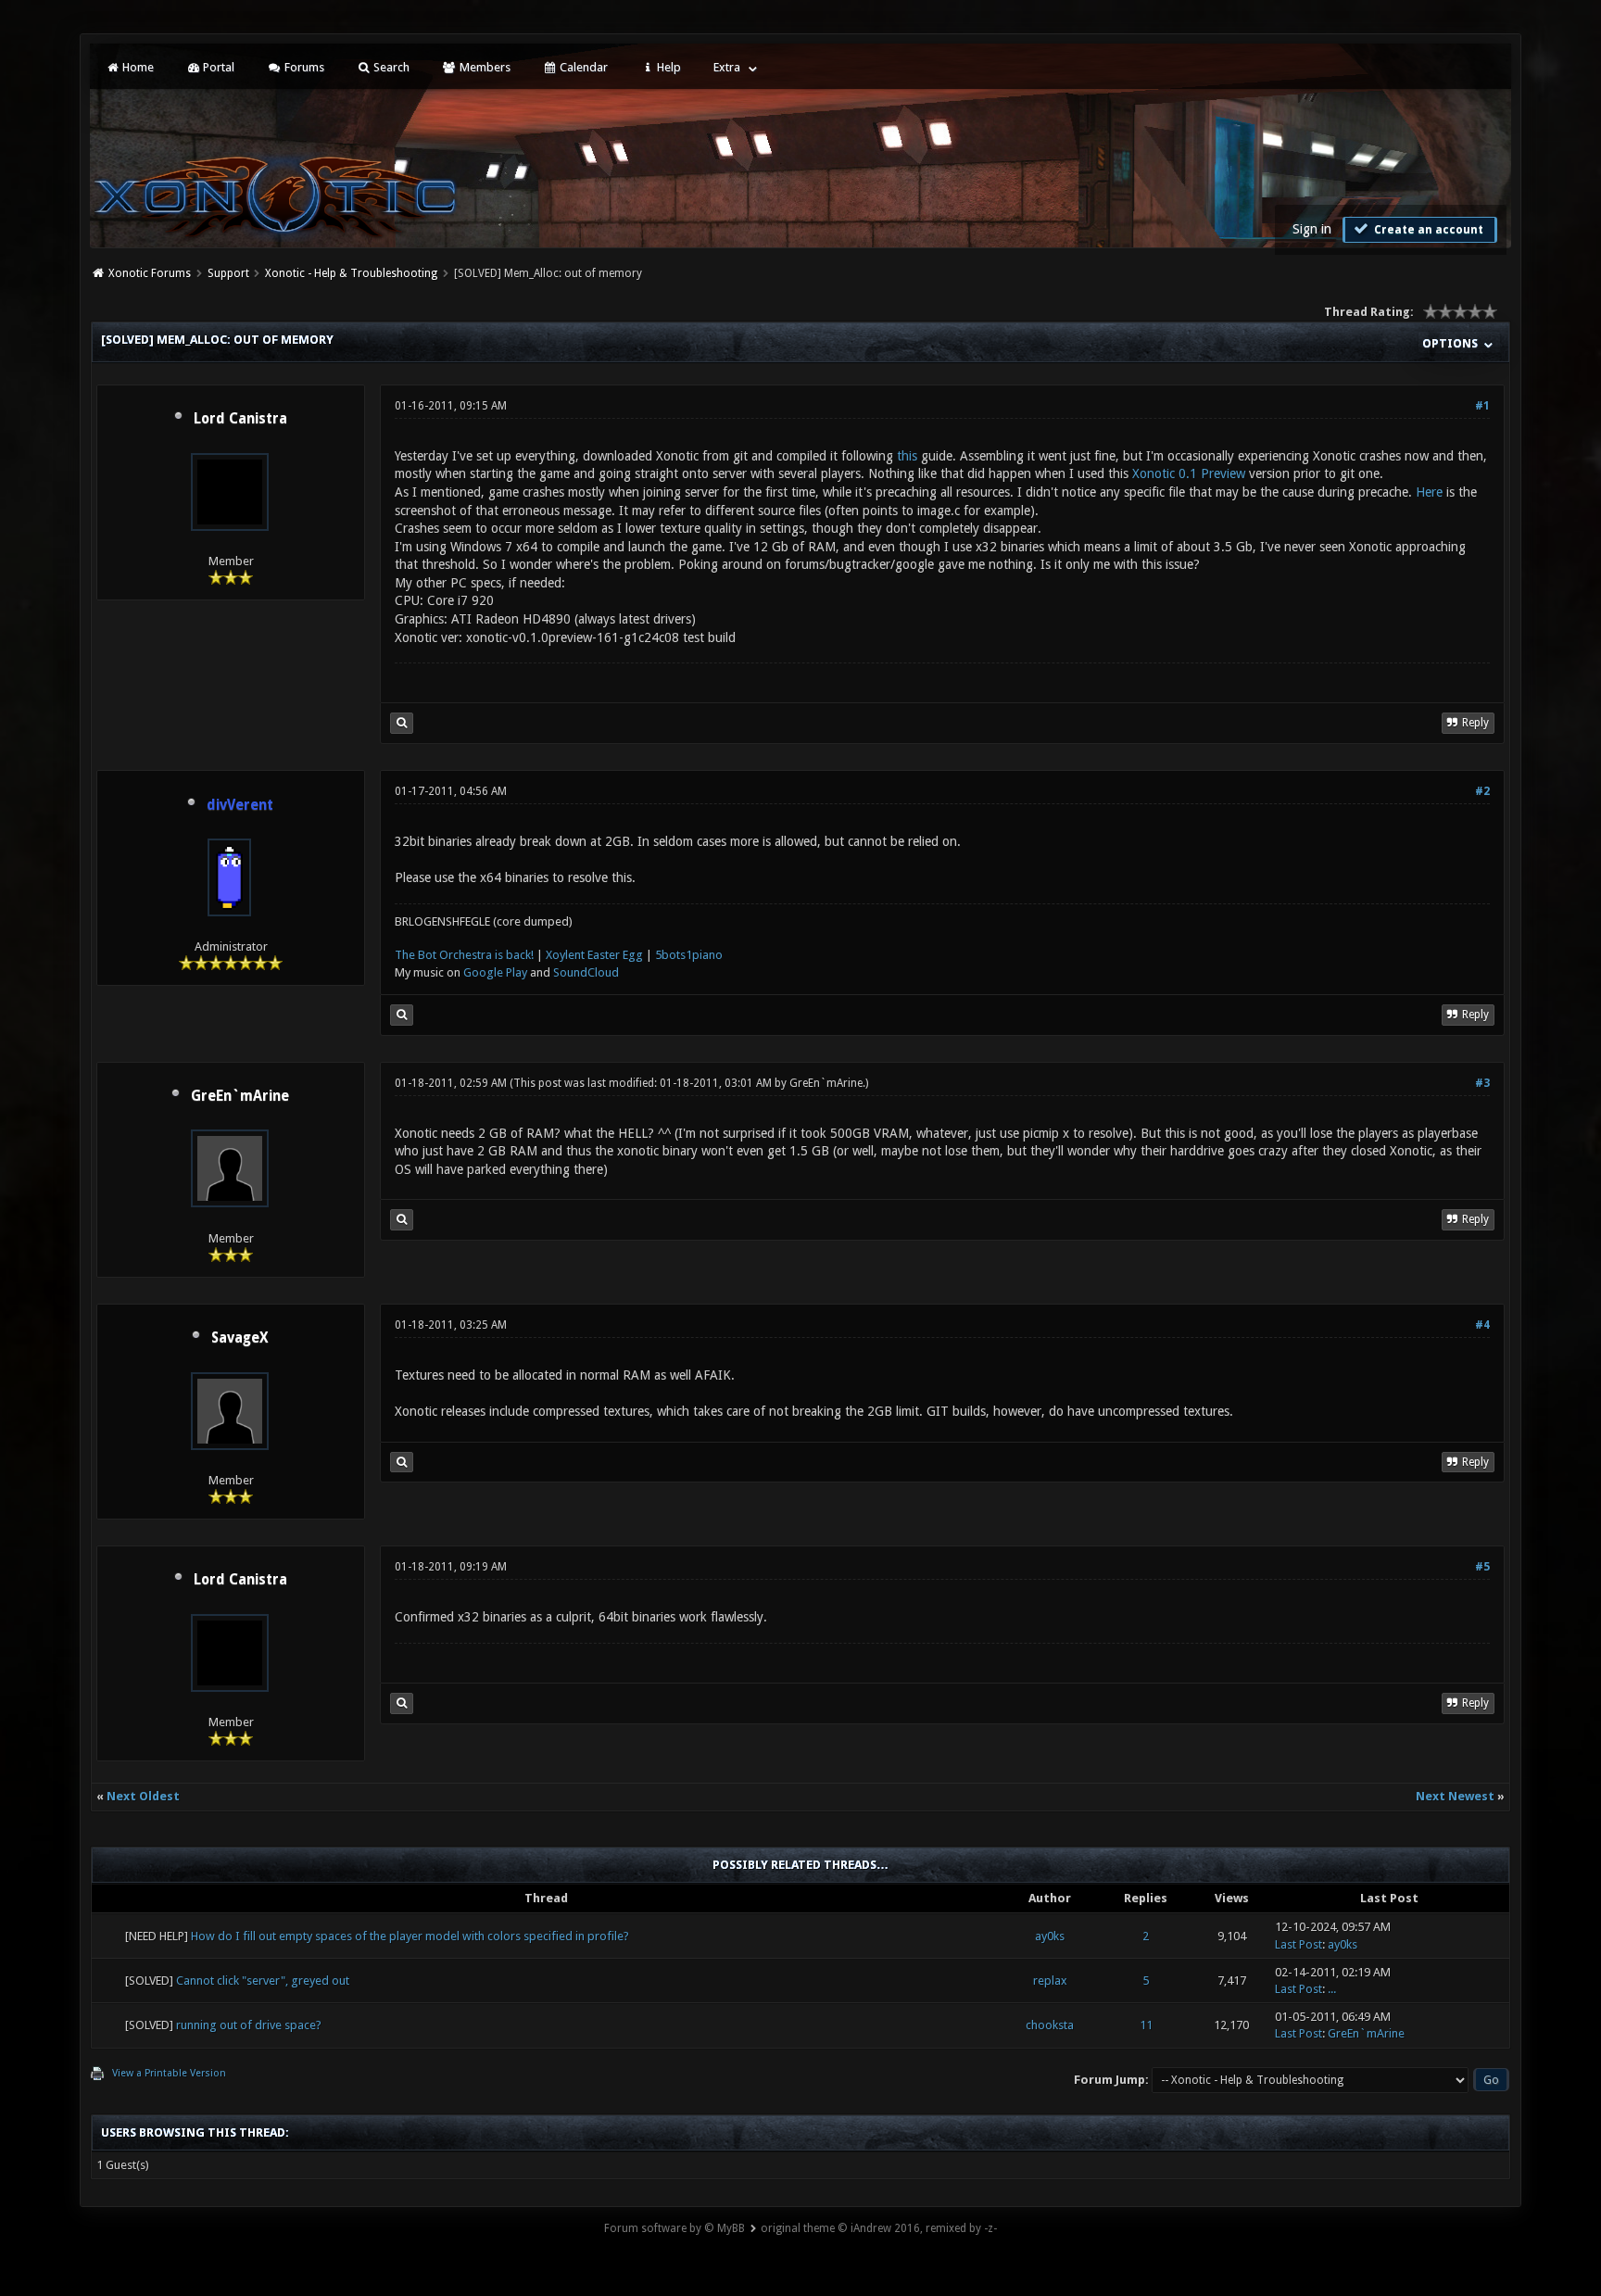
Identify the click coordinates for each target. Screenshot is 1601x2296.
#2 (1482, 791)
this (907, 456)
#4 (1482, 1325)
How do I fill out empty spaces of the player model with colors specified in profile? (410, 1936)
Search (390, 67)
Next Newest (1455, 1796)
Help (668, 67)
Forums (303, 67)
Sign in (1312, 229)
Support (228, 273)
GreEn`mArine (240, 1096)
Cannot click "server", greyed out (263, 1981)
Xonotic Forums (150, 273)
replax (1050, 1981)
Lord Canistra (240, 419)
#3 (1482, 1083)
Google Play (495, 972)
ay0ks (1050, 1936)
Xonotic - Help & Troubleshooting (351, 273)
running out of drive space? (249, 2025)
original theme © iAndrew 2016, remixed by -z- (879, 2228)
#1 (1482, 406)
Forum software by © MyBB (674, 2228)
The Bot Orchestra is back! (464, 955)
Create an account (1427, 230)
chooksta (1050, 2025)
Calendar (582, 67)
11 (1146, 2025)
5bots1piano (689, 955)
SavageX (240, 1338)
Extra (727, 67)
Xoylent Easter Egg (594, 955)
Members (484, 67)
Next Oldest (143, 1796)
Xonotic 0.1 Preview (1189, 473)
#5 (1482, 1567)
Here (1429, 492)
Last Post (1298, 1944)
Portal (217, 67)
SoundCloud (586, 972)
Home (137, 67)
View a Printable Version (169, 2073)
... (1332, 1989)
